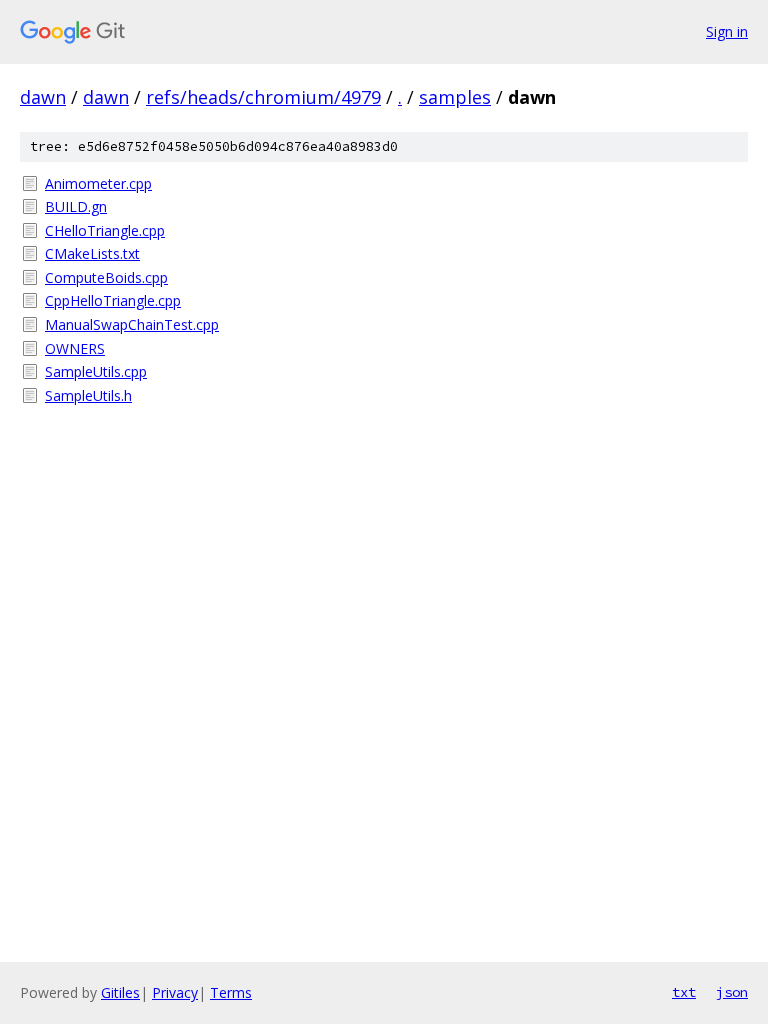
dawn (43, 97)
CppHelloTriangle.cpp (113, 300)
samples (455, 97)
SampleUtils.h (88, 395)
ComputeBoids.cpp (106, 277)
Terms (231, 992)
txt (684, 992)
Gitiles (120, 992)
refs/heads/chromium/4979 (263, 97)
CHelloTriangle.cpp (105, 230)
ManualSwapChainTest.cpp (132, 324)
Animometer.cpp (98, 183)
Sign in (727, 31)
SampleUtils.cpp (96, 371)
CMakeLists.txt (92, 253)
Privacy (175, 992)
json (732, 992)
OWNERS (75, 348)
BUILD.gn (76, 206)
